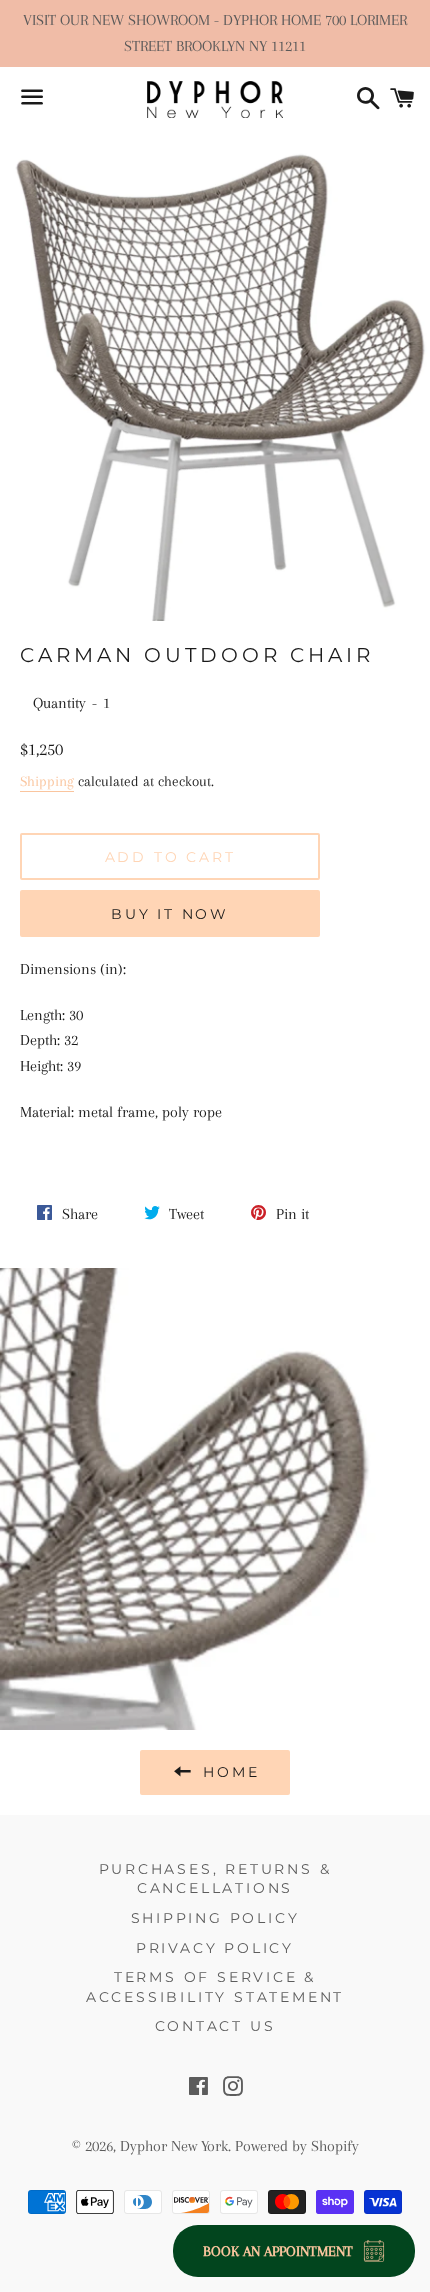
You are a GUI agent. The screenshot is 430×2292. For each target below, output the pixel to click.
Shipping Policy (215, 1918)
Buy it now (170, 914)
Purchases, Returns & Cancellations (215, 1879)
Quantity (59, 703)
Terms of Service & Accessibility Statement (215, 1987)
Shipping (47, 781)
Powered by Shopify (297, 2146)
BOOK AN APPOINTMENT (278, 2251)
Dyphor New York (174, 2146)
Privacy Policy (215, 1948)
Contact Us (215, 2026)
